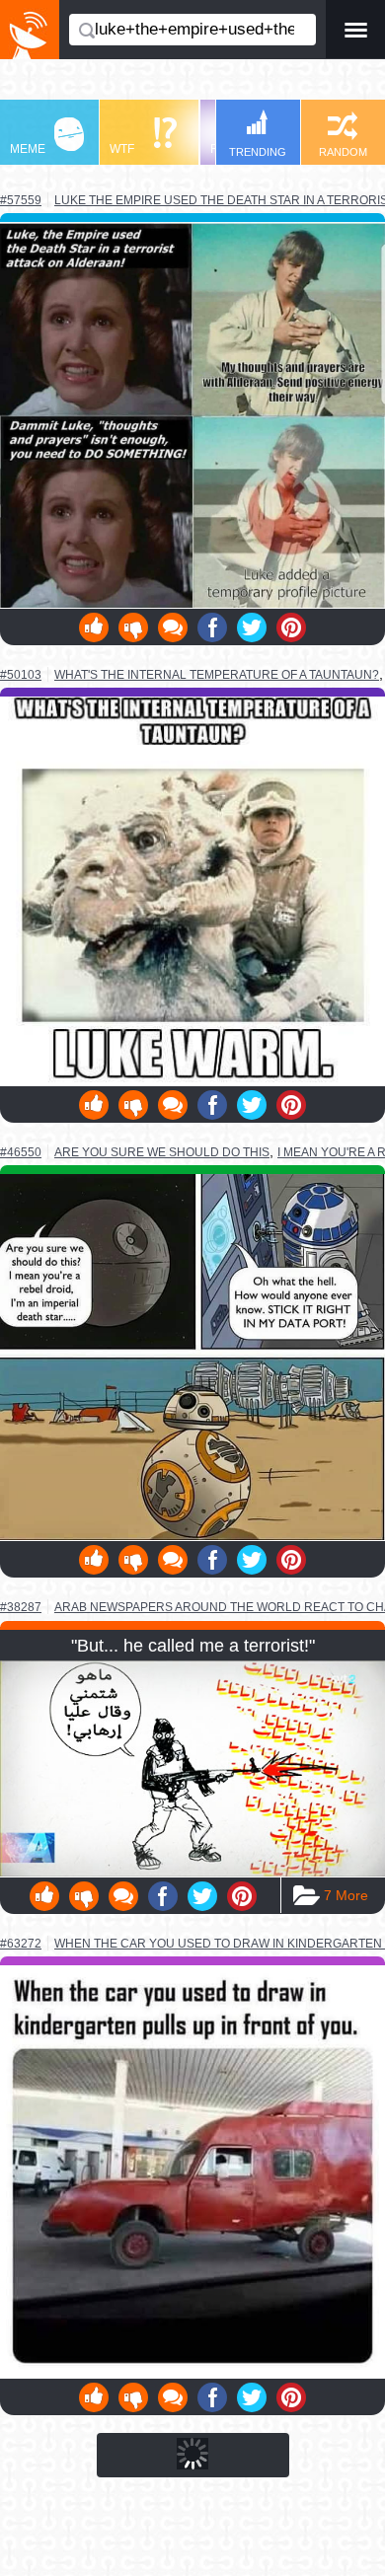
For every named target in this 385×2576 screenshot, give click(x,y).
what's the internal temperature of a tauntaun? (217, 674)
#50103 (21, 675)
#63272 (21, 1944)
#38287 (21, 1607)
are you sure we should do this (162, 1152)
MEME (28, 149)
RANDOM (343, 152)
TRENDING (258, 152)
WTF (122, 149)
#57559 (21, 200)
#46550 (21, 1152)
